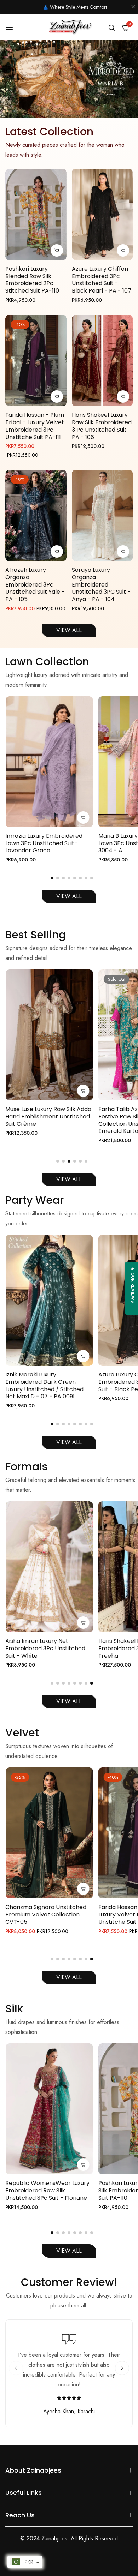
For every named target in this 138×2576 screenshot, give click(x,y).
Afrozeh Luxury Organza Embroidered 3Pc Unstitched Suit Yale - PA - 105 (35, 585)
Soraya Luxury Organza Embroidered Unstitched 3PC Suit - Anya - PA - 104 (101, 585)
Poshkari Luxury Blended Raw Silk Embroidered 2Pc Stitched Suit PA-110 (32, 280)
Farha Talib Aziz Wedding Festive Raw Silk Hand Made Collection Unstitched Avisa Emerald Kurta (43, 1120)
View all (69, 1701)
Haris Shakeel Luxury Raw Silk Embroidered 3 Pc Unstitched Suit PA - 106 (102, 426)
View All (69, 896)
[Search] (112, 27)
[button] (52, 878)
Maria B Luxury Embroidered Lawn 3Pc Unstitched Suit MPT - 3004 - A (49, 843)
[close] (133, 7)
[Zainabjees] (69, 27)
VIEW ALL (69, 630)
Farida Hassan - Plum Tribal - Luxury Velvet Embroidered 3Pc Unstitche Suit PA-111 (35, 426)
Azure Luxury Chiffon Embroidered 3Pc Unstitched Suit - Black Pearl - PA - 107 (102, 280)
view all (69, 2251)
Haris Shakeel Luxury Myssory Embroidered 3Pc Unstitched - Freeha (48, 1649)
